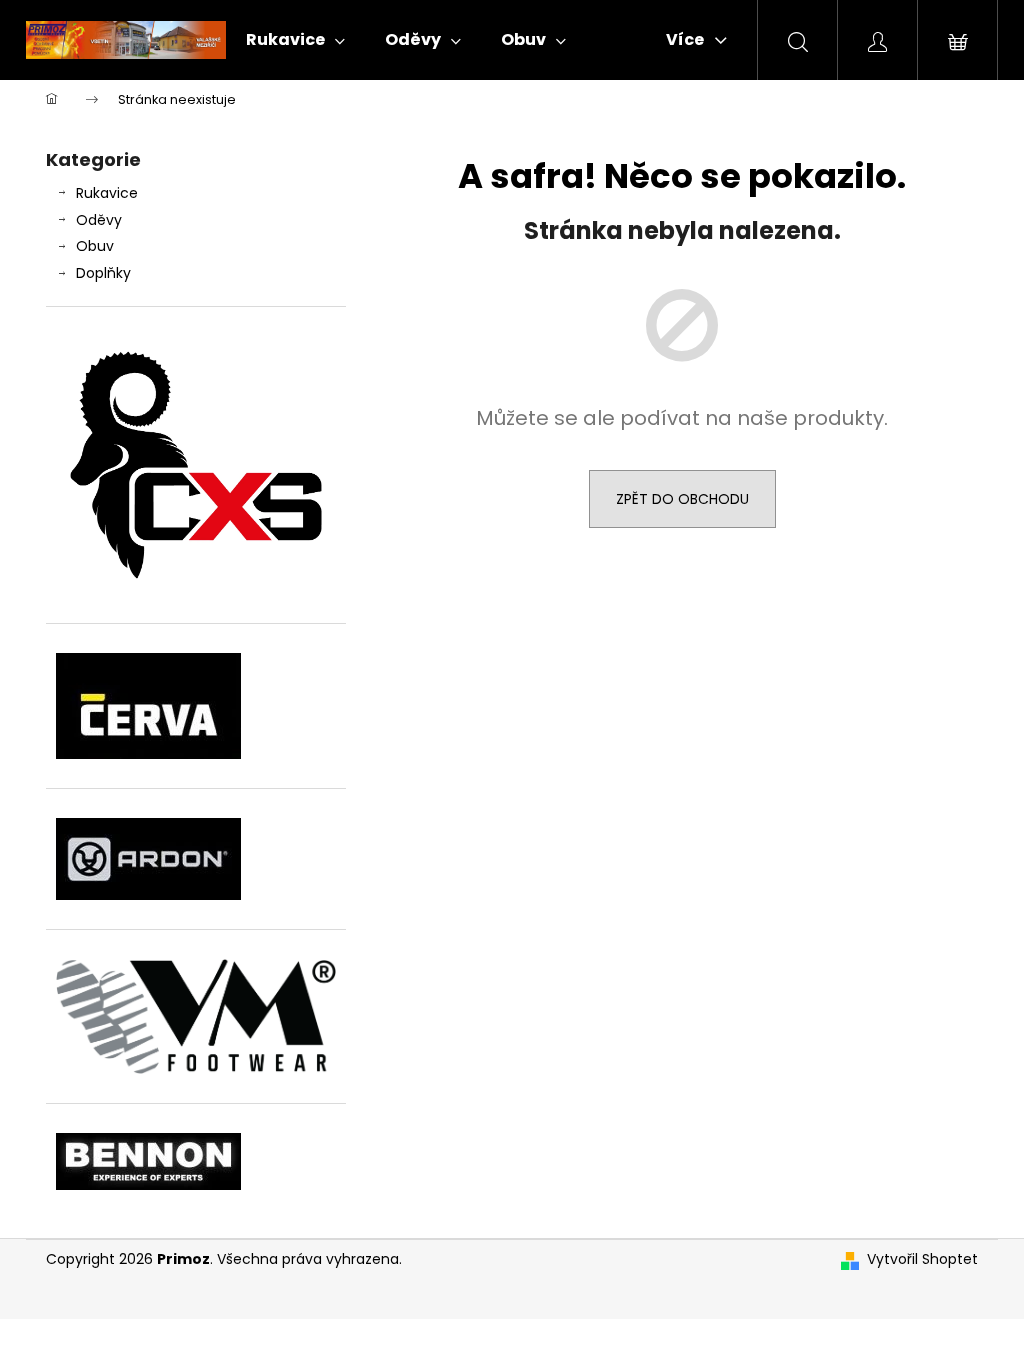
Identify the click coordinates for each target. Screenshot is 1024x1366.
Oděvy (99, 220)
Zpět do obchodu (682, 499)
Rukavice (107, 193)
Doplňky (103, 273)
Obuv (95, 246)
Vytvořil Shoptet (922, 1259)
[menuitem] (295, 40)
